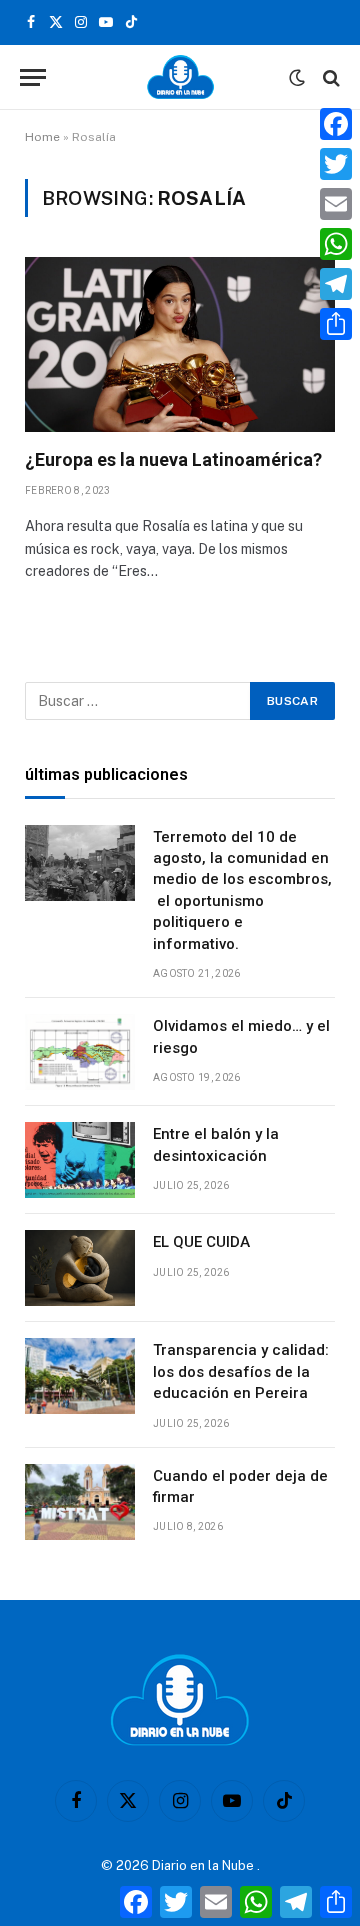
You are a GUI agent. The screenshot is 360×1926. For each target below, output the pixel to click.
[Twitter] (336, 164)
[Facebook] (336, 124)
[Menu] (33, 77)
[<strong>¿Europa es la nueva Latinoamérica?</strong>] (180, 344)
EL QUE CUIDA (201, 1242)
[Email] (336, 204)
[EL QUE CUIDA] (80, 1268)
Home (42, 137)
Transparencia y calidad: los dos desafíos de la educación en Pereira (241, 1371)
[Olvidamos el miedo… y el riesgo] (80, 1052)
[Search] (329, 77)
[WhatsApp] (336, 244)
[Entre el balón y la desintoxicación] (80, 1160)
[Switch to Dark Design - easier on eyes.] (297, 78)
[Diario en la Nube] (180, 77)
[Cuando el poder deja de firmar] (80, 1502)
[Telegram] (336, 284)
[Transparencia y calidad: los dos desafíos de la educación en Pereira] (80, 1376)
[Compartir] (336, 324)
